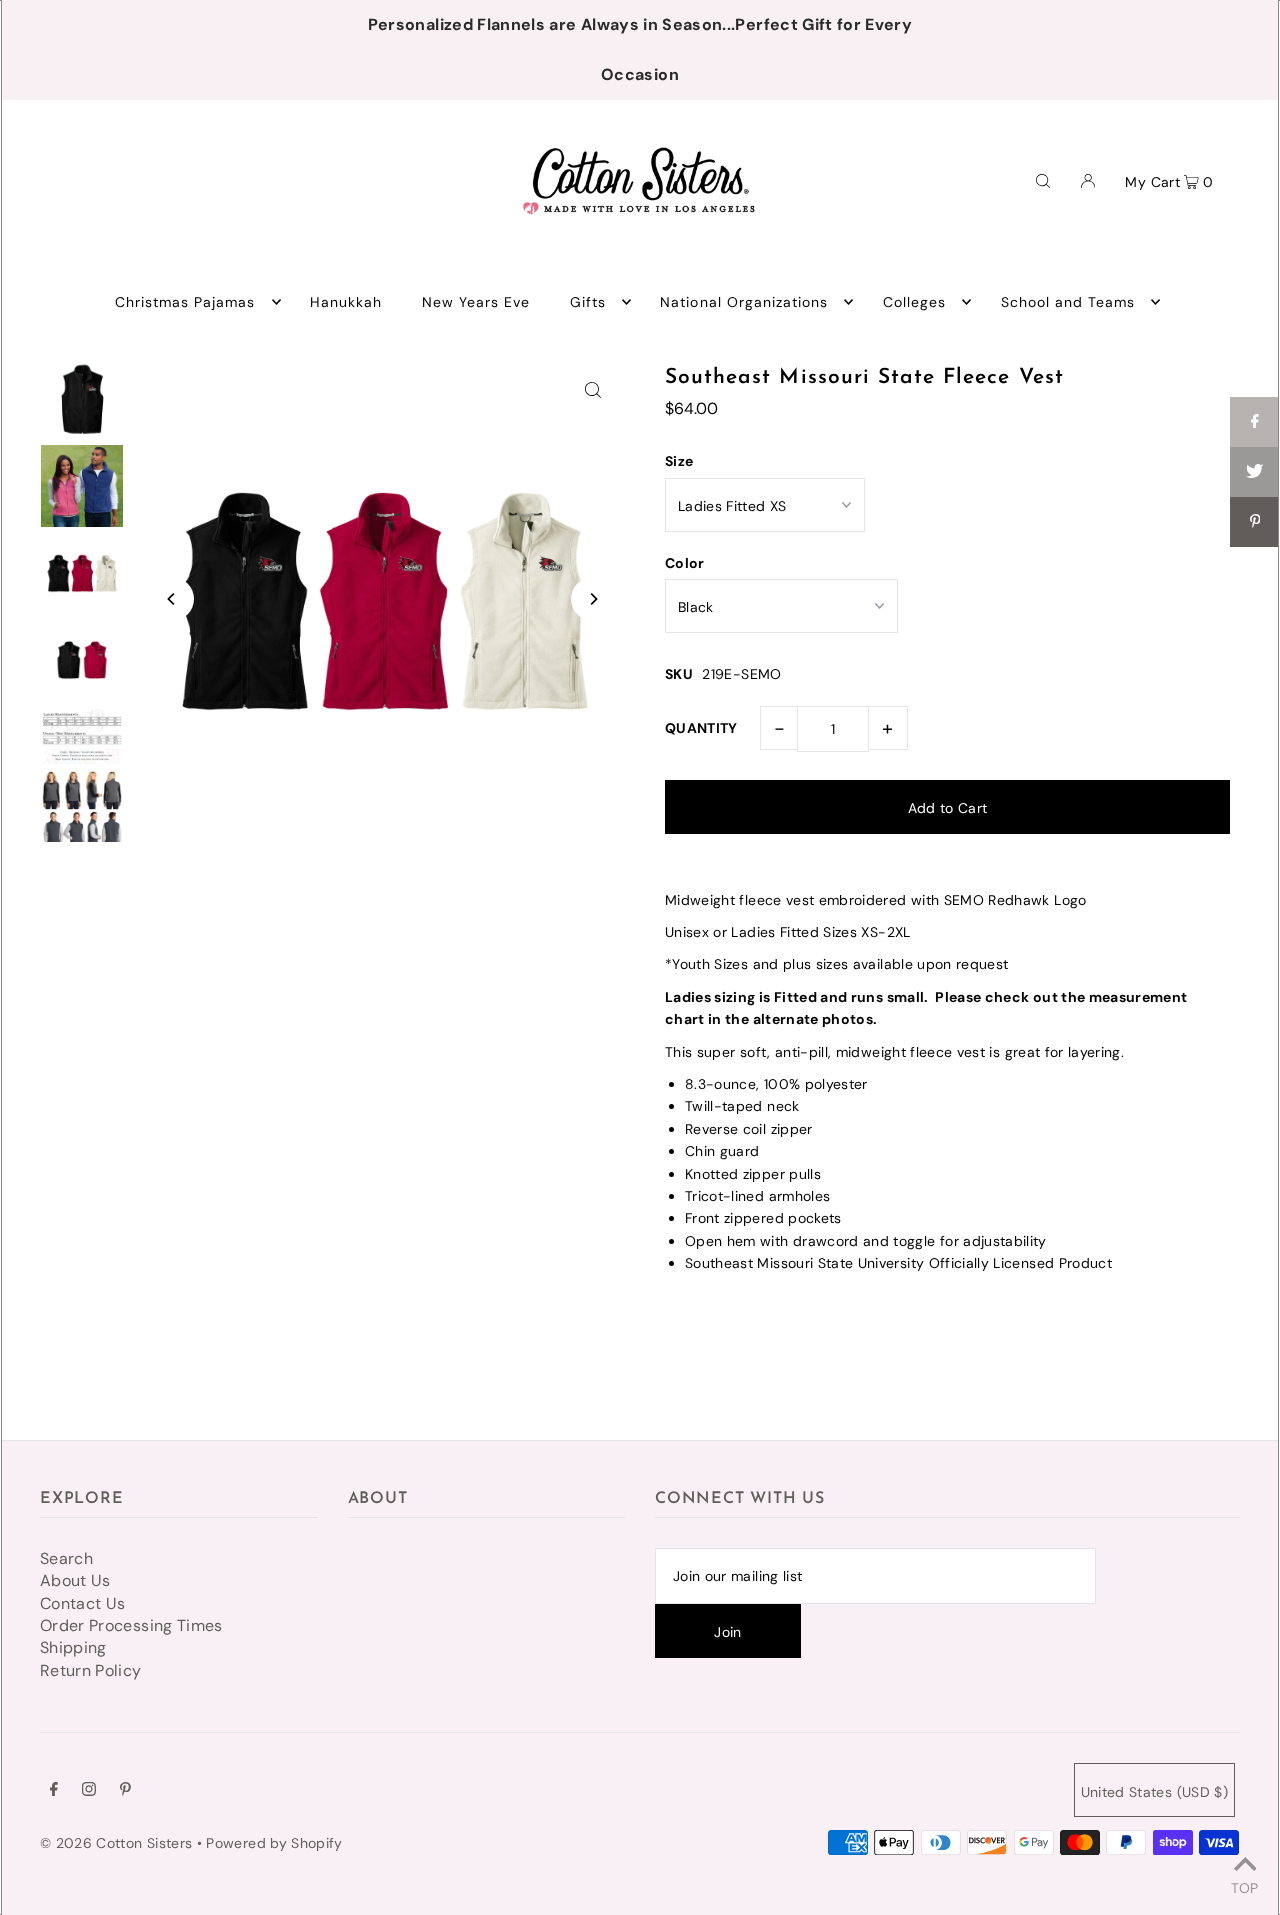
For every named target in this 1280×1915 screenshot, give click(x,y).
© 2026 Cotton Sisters (116, 1843)
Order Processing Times (131, 1625)
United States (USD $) (1154, 1792)
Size (679, 461)
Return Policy (91, 1670)
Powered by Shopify (274, 1843)
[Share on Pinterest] (1255, 522)
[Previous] (172, 599)
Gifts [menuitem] (588, 302)
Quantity (701, 728)
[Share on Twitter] (1255, 472)
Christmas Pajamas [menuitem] (185, 302)
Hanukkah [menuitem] (346, 302)
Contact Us (83, 1603)
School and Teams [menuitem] (1068, 302)
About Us (75, 1580)
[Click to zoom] (593, 389)
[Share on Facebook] (1255, 422)
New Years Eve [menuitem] (476, 302)
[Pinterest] (125, 1791)
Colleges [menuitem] (914, 302)
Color (685, 563)
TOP (1244, 1887)
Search (66, 1558)
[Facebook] (54, 1791)
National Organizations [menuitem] (744, 302)
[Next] (593, 599)
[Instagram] (89, 1791)
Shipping (73, 1647)
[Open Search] (1043, 180)
